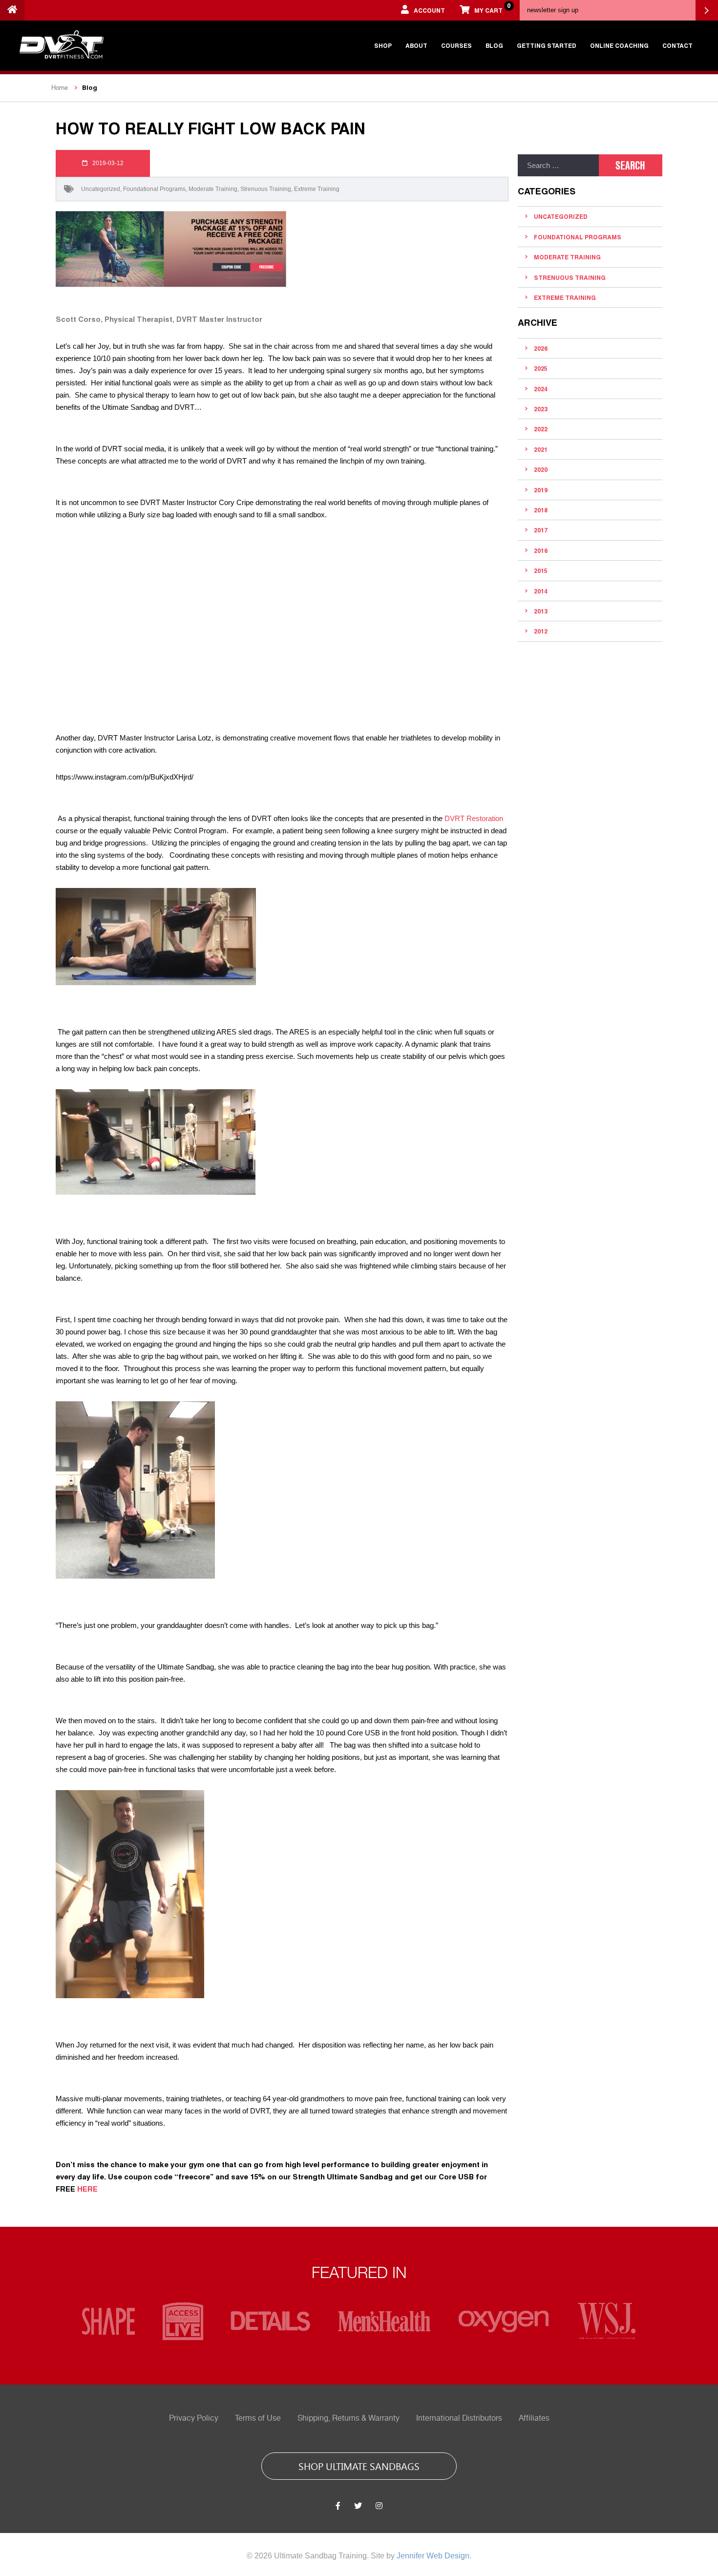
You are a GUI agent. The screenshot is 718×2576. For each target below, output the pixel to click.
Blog (494, 45)
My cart (492, 8)
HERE (87, 2189)
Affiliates (534, 2418)
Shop (383, 45)
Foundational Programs (154, 189)
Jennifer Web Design (433, 2556)
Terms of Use (258, 2418)
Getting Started (547, 45)
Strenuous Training (266, 189)
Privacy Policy (194, 2418)
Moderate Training (213, 189)
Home (60, 88)
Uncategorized (101, 189)
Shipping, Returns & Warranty (348, 2418)
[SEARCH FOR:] (558, 165)
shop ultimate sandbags (359, 2466)
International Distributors (459, 2418)
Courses (456, 45)
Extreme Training (317, 189)
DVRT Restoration (474, 818)
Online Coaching (619, 45)
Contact (677, 45)
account (429, 10)
